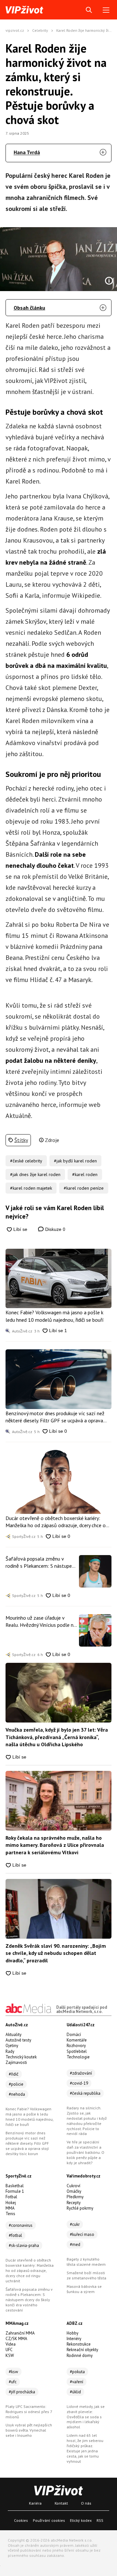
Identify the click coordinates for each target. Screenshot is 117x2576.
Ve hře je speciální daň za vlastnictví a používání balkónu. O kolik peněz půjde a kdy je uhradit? (85, 2152)
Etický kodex (81, 2520)
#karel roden (85, 1174)
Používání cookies (49, 2520)
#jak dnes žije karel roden (35, 1174)
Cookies (21, 2520)
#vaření (77, 2382)
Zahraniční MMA (20, 2333)
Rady (10, 2051)
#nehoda (17, 2094)
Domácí (74, 2035)
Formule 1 (15, 2191)
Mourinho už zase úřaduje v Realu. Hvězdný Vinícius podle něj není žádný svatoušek (41, 1622)
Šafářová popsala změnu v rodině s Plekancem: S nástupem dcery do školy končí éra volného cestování (41, 1563)
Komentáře (77, 2040)
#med (75, 2245)
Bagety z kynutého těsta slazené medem (86, 2262)
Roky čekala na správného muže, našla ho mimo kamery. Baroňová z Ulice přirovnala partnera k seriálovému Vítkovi (55, 1845)
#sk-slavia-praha (24, 2245)
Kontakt (61, 2503)
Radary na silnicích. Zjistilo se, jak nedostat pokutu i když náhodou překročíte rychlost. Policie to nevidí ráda (87, 2121)
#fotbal (15, 2235)
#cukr (75, 2224)
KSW (10, 2355)
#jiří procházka (22, 2392)
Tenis (10, 2214)
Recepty (74, 2203)
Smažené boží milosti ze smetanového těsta (86, 2275)
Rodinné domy (80, 2355)
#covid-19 (79, 2083)
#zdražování (81, 2073)
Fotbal (11, 2197)
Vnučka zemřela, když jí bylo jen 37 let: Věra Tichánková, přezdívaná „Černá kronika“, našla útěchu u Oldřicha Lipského (57, 1737)
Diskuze (55, 1229)
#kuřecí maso (82, 2234)
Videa (11, 2344)
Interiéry (74, 2339)
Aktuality (13, 2035)
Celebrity (40, 30)
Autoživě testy (18, 2040)
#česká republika (85, 2093)
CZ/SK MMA (16, 2339)
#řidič (14, 2074)
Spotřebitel (77, 2051)
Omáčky (74, 2191)
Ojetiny (12, 2046)
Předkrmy (75, 2197)
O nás (86, 2503)
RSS (100, 2520)
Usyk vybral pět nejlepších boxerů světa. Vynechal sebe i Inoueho (29, 2430)
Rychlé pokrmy (80, 2208)
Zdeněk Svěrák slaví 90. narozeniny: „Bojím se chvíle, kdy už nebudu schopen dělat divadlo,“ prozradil (56, 1953)
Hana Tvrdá (27, 152)
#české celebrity (26, 1161)
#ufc (13, 2382)
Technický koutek (21, 2057)
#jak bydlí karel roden (75, 1161)
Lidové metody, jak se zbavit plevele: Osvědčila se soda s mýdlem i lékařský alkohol (86, 2417)
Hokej (11, 2203)
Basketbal (15, 2186)
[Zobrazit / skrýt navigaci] (106, 10)
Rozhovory (76, 2046)
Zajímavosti (16, 2062)
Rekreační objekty (82, 2350)
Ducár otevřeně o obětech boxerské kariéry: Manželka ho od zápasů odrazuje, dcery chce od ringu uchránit (57, 1522)
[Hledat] (89, 10)
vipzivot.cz (15, 30)
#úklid (75, 2392)
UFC (9, 2350)
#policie (16, 2084)
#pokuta (77, 2372)
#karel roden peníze (84, 1188)
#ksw (13, 2372)
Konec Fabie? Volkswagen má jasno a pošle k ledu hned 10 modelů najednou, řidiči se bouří (55, 1316)
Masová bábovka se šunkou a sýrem (84, 2289)
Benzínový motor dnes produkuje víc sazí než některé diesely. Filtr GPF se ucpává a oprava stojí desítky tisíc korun (55, 1417)
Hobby (72, 2333)
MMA (10, 2208)
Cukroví (73, 2186)
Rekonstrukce (79, 2344)
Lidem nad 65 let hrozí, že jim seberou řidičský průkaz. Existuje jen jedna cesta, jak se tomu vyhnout (85, 2448)
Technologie (78, 2057)
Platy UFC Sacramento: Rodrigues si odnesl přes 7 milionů (29, 2412)
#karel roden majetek (31, 1188)
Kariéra (35, 2503)
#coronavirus (21, 2225)
